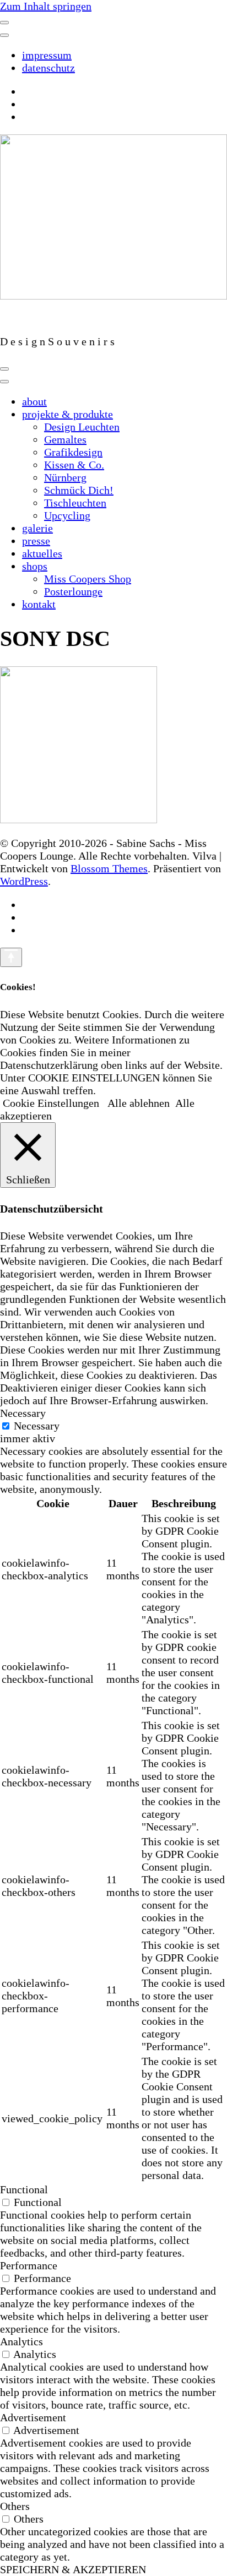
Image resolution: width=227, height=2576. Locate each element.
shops (35, 566)
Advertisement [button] (33, 2417)
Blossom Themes (109, 868)
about (34, 401)
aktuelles (42, 553)
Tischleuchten (75, 503)
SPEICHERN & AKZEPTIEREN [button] (73, 2569)
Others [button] (15, 2506)
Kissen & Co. (74, 465)
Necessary (37, 1426)
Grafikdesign (73, 452)
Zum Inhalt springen (46, 6)
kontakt (39, 604)
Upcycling (67, 515)
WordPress (24, 881)
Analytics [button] (21, 2341)
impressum (47, 55)
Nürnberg (65, 477)
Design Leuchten (82, 427)
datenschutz (48, 68)
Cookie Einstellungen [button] (51, 1103)
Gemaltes (65, 439)
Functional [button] (24, 2189)
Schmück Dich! (79, 490)
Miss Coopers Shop (88, 579)
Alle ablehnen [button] (139, 1103)
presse (36, 541)
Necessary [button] (23, 1413)
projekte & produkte (67, 414)
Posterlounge (73, 591)
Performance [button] (29, 2265)
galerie (37, 528)
